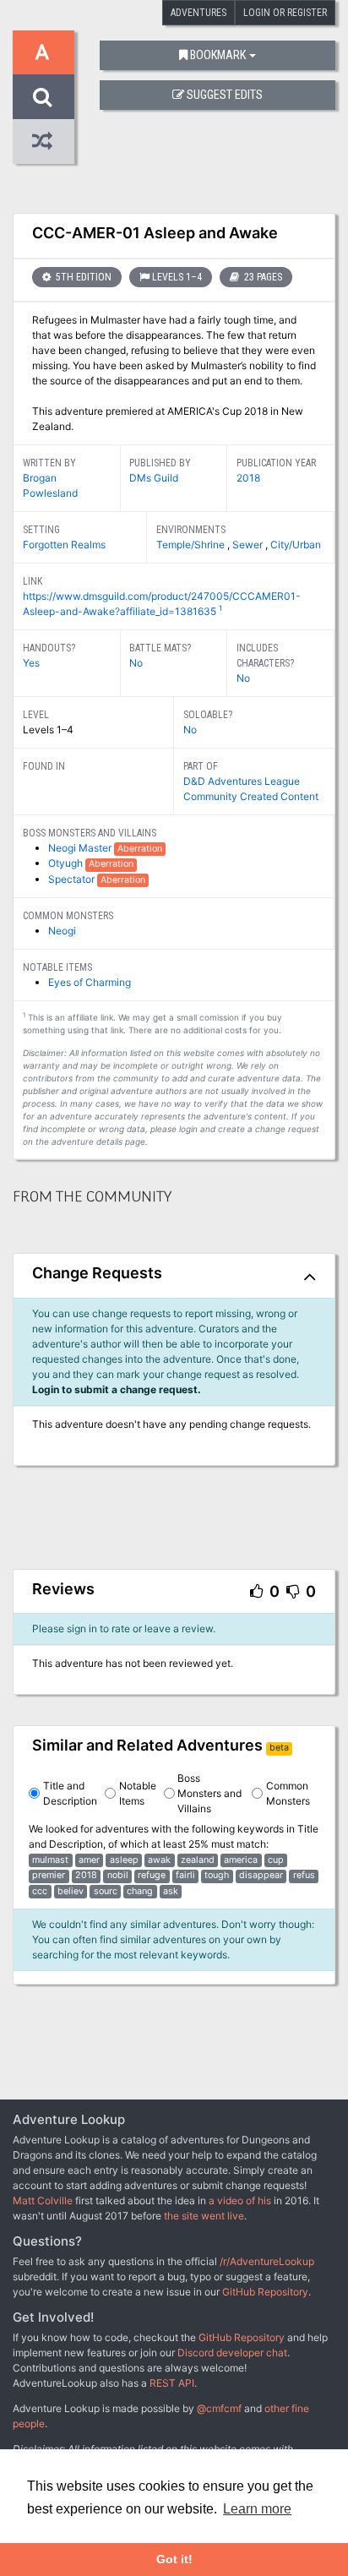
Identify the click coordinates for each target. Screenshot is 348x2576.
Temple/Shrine (192, 545)
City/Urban (296, 545)
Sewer (249, 545)
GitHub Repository (265, 2292)
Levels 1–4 (177, 277)
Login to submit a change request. (117, 1389)
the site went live (204, 2216)
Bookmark (218, 55)
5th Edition (82, 277)
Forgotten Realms (64, 545)
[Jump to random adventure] (43, 142)
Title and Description (70, 1793)
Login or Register (285, 13)
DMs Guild (154, 478)
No (136, 663)
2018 (248, 478)
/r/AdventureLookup (267, 2261)
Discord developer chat (232, 2353)
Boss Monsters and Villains (209, 1793)
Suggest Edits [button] (225, 95)
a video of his (240, 2200)
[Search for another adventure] (43, 97)
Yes (31, 663)
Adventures (198, 13)
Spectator (73, 879)
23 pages (262, 277)
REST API (172, 2383)
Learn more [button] (257, 2509)
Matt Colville (43, 2200)
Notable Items (138, 1793)
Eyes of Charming (90, 982)
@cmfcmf (219, 2408)
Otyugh (67, 863)
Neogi (62, 931)
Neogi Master (81, 848)
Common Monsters (288, 1793)
